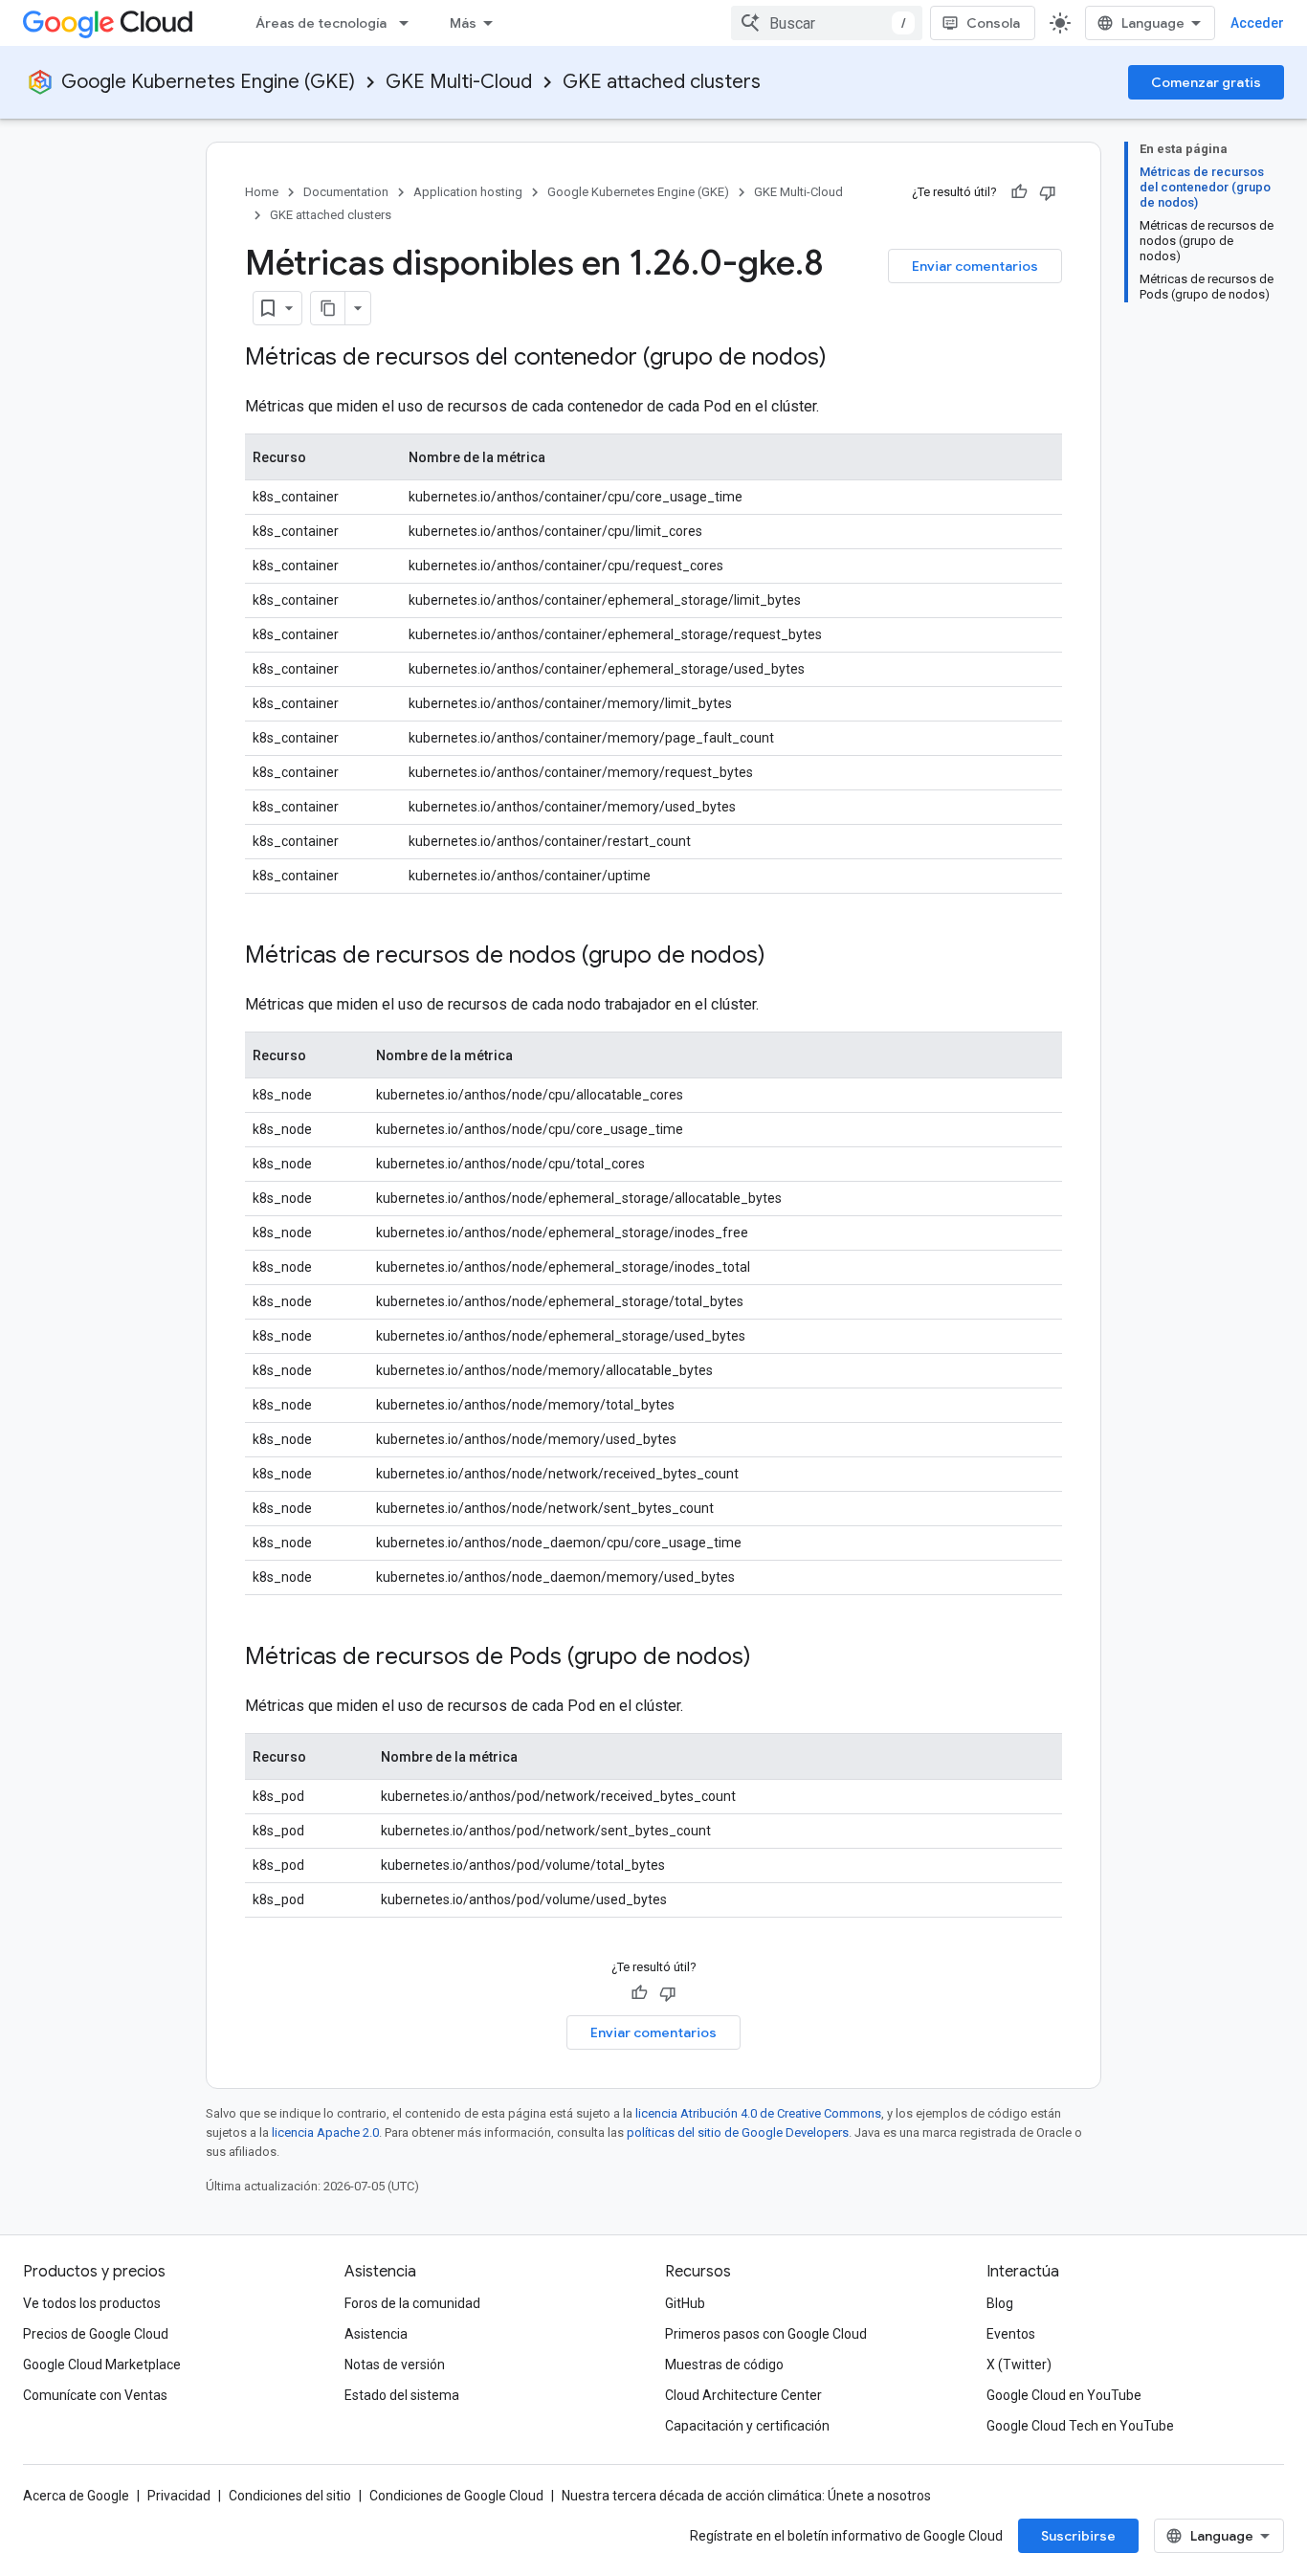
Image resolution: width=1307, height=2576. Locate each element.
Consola (993, 23)
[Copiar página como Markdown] (328, 308)
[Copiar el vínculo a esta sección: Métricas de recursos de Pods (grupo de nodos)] (770, 1658)
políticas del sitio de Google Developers (738, 2132)
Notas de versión (395, 2365)
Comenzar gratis (1206, 82)
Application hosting (468, 192)
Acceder (1257, 23)
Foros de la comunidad (412, 2303)
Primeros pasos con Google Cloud (766, 2334)
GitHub (685, 2303)
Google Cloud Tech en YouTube (1080, 2426)
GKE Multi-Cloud (459, 82)
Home (262, 192)
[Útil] (1019, 192)
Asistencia (376, 2334)
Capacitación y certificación (747, 2426)
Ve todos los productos (92, 2303)
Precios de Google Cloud (96, 2334)
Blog (1000, 2303)
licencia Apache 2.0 (325, 2132)
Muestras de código (724, 2365)
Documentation (346, 192)
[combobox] (827, 23)
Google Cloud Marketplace (102, 2365)
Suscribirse (1078, 2536)
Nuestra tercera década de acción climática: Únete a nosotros (746, 2496)
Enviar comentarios (975, 266)
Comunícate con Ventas (95, 2395)
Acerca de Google (76, 2496)
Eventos (1011, 2334)
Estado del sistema (402, 2395)
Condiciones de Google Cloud (456, 2496)
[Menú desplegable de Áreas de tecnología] (410, 23)
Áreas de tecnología (321, 23)
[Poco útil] (1048, 192)
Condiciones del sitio (290, 2496)
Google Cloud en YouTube (1064, 2395)
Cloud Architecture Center (743, 2395)
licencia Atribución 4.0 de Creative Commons (758, 2113)
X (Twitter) (1019, 2365)
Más (463, 23)
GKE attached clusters (662, 82)
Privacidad (179, 2496)
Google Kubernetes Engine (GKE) (208, 82)
